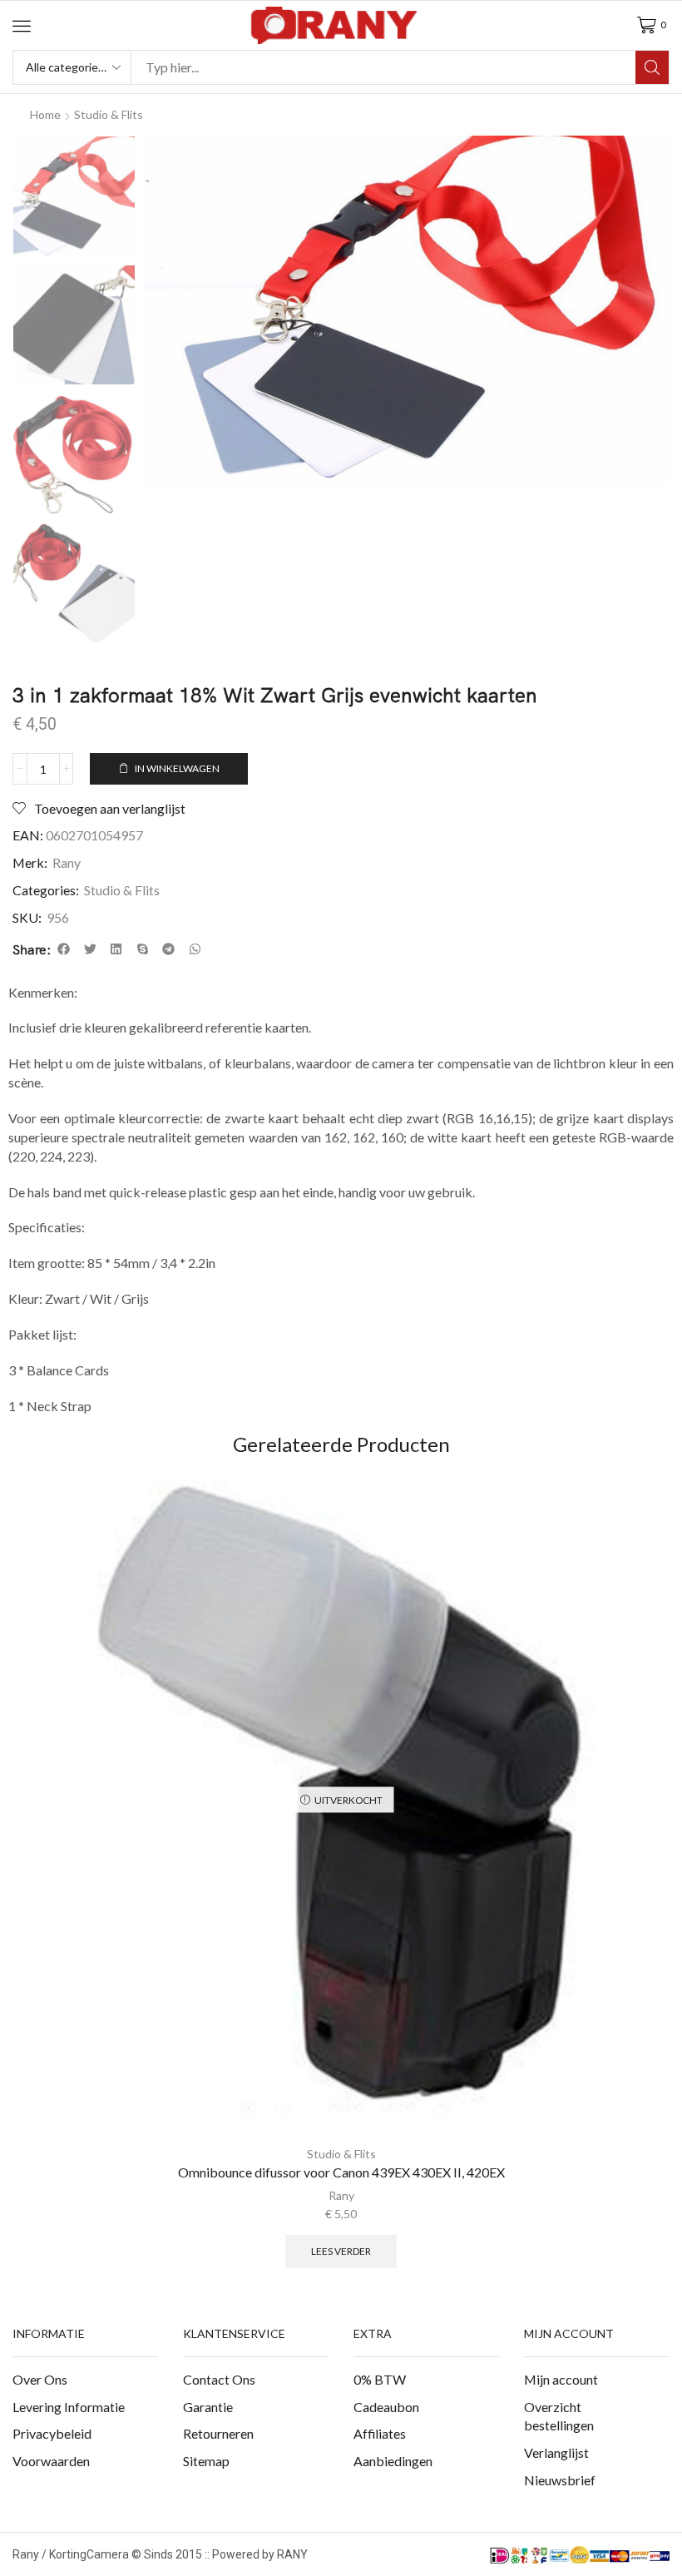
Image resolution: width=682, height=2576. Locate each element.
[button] (22, 26)
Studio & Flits (109, 114)
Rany (67, 862)
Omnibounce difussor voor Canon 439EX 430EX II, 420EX (341, 2172)
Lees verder (341, 2251)
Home (45, 114)
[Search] (652, 67)
